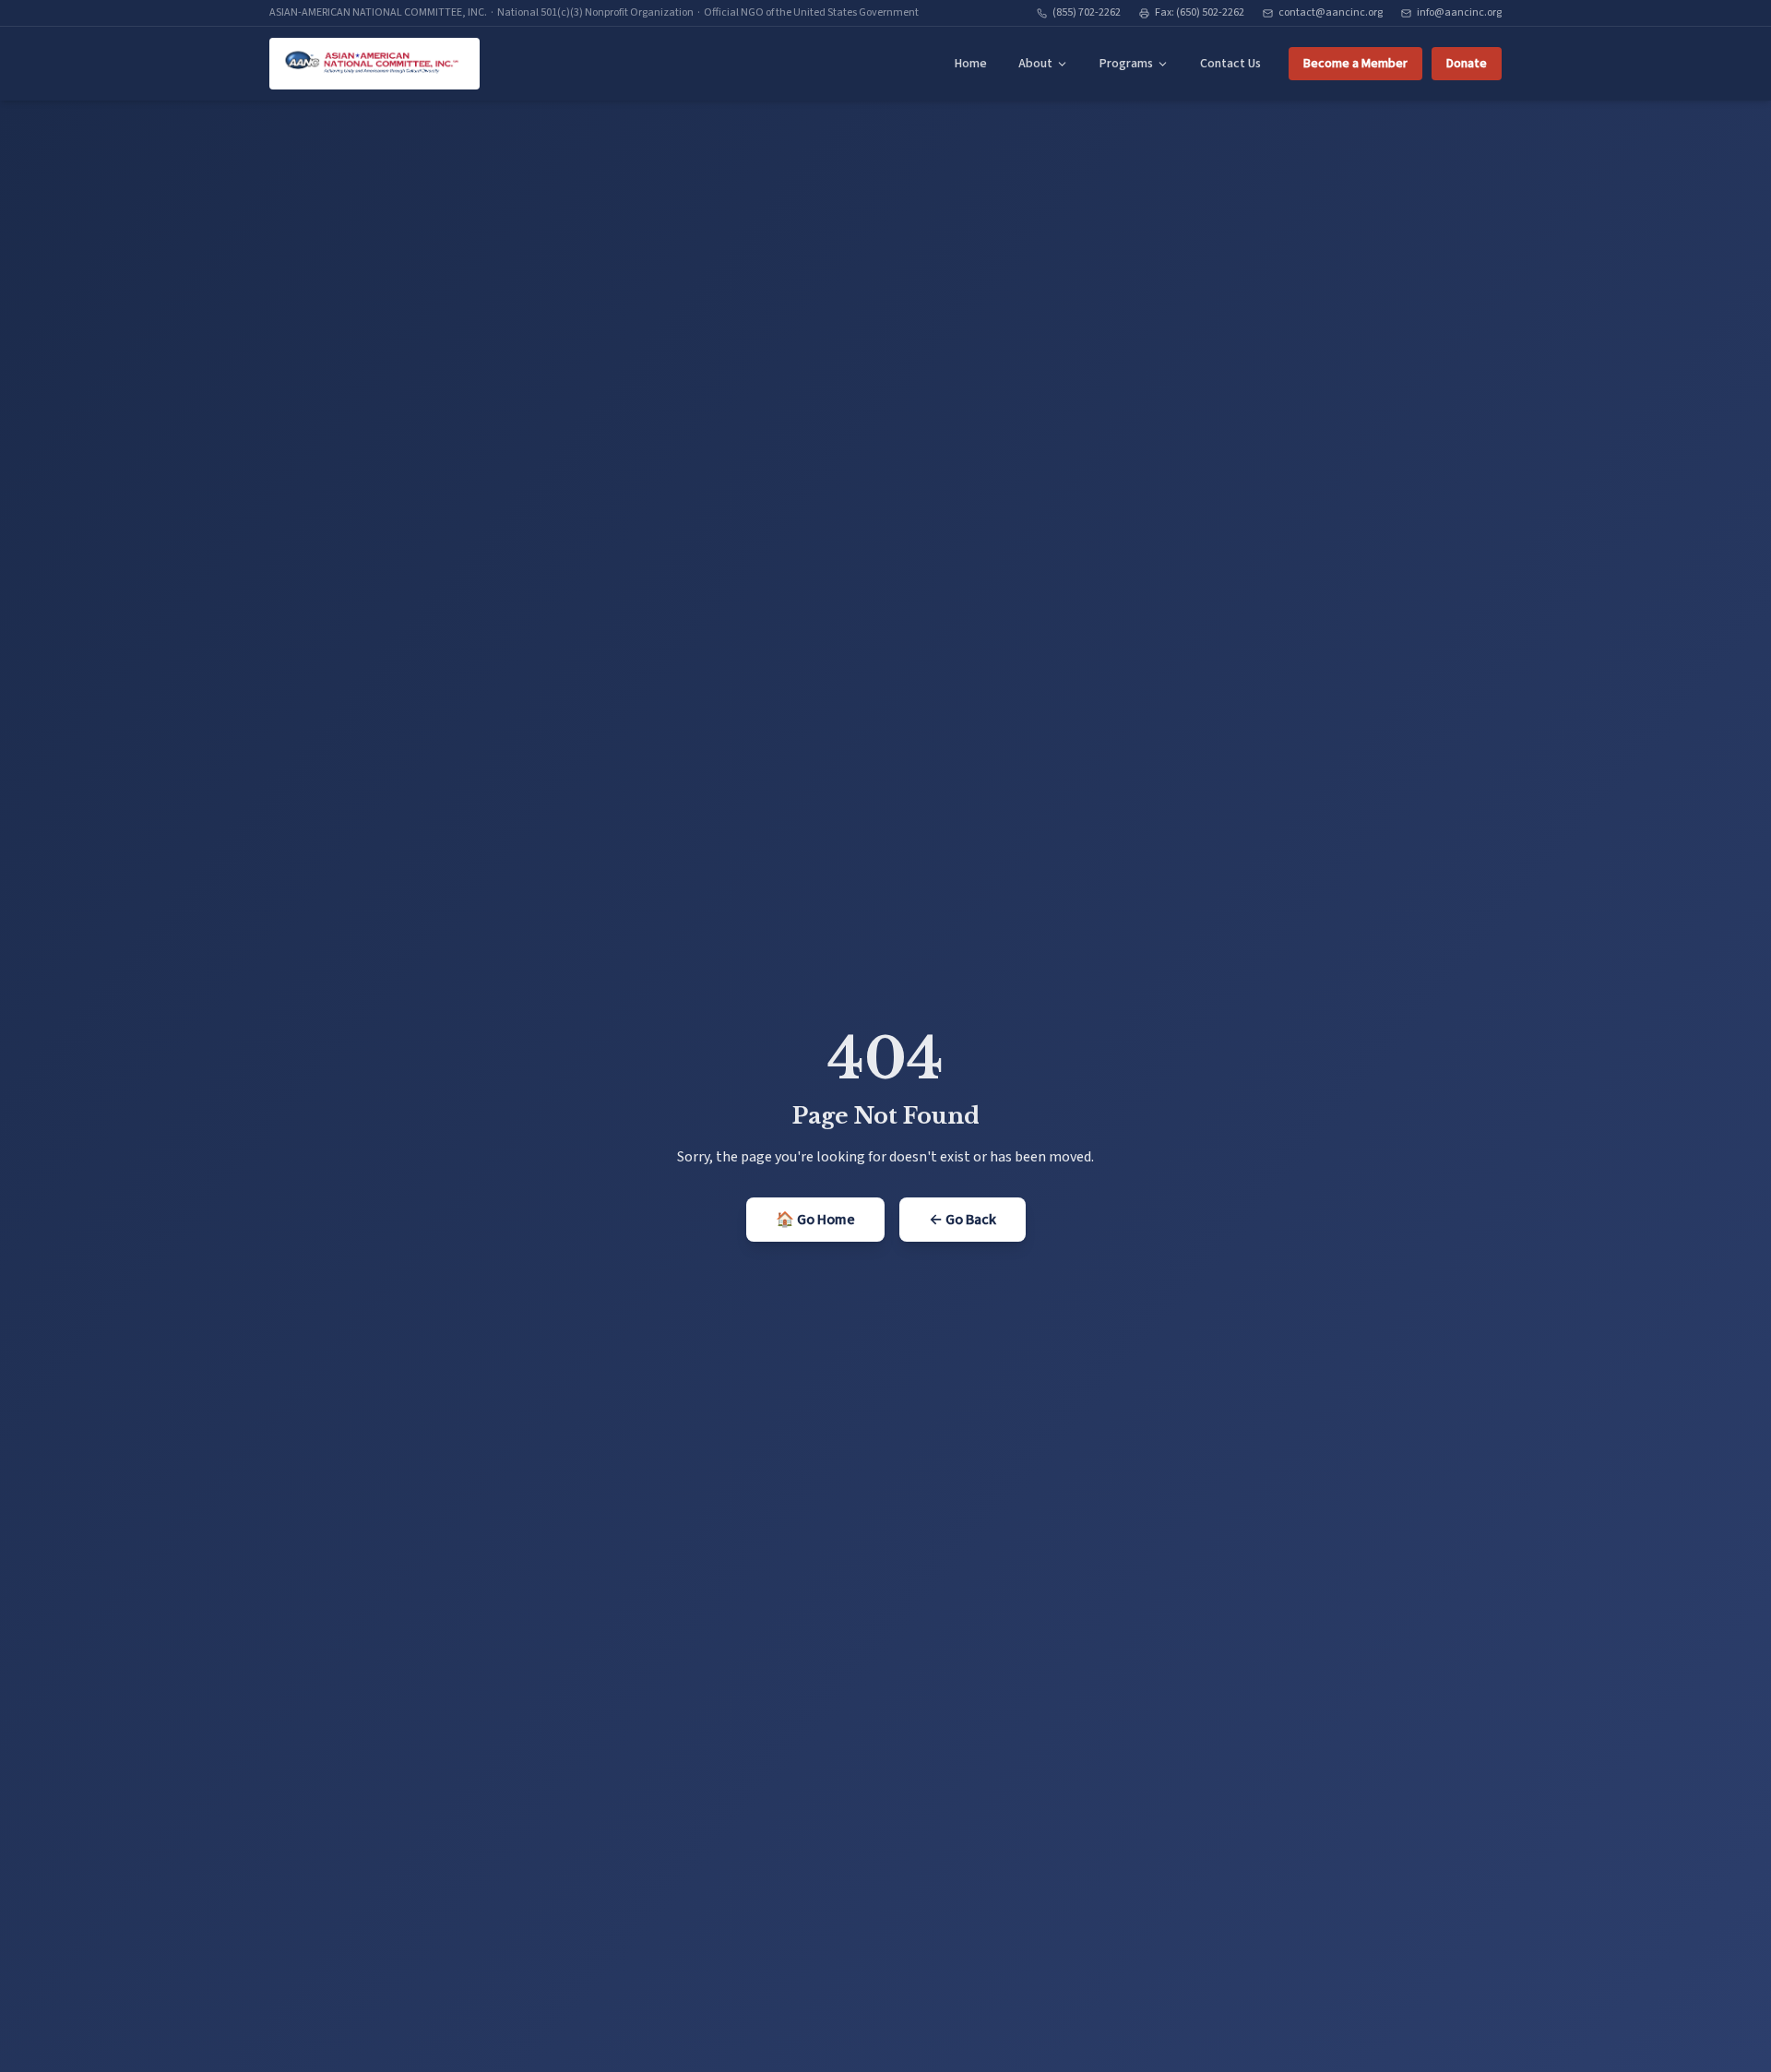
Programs (1126, 64)
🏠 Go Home (815, 1220)
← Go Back (963, 1220)
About (1035, 64)
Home (971, 64)
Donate (1467, 64)
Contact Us (1230, 64)
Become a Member (1355, 64)
